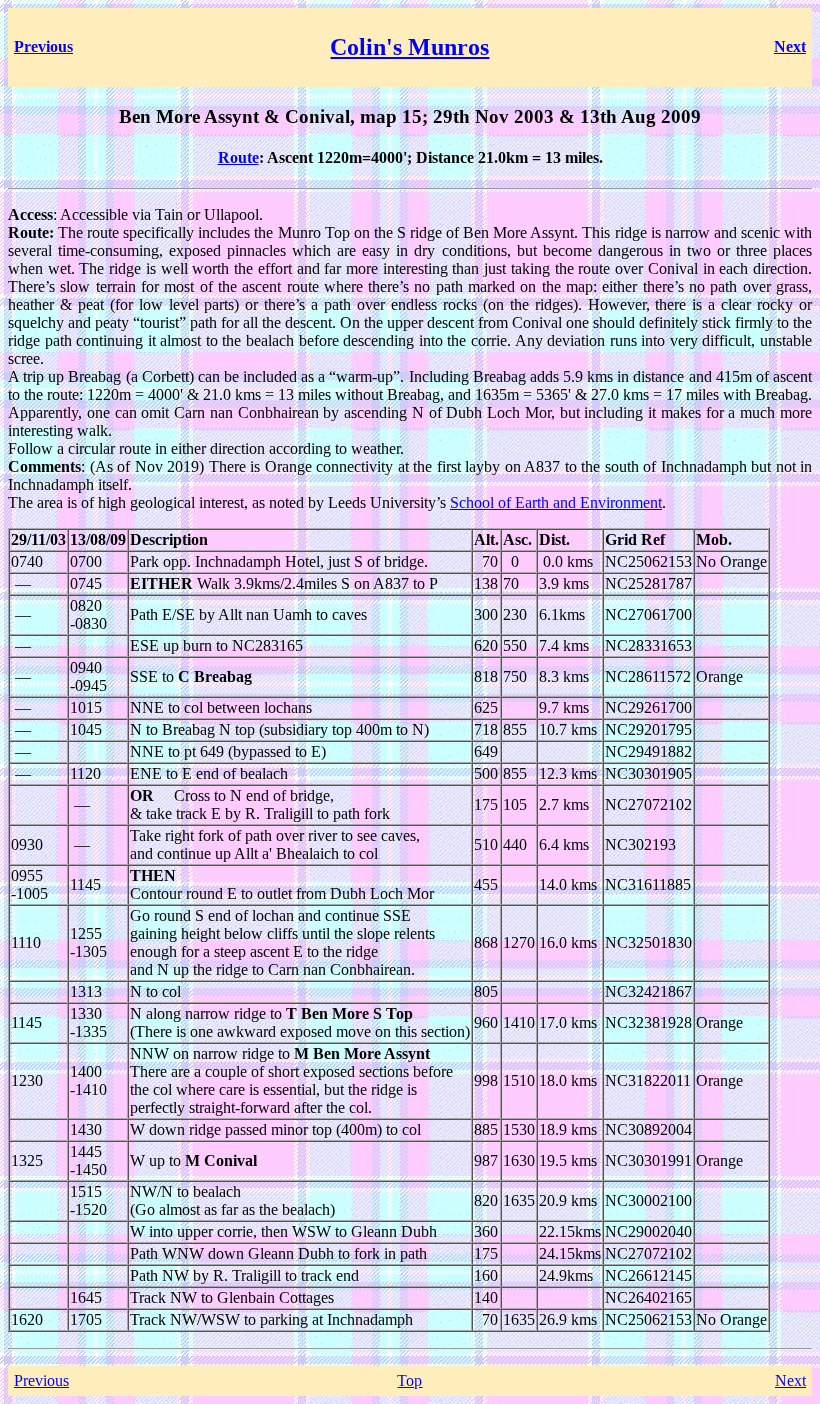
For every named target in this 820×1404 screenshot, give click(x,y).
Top (409, 1380)
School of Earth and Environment (556, 502)
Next (790, 1380)
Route (238, 157)
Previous (41, 1380)
